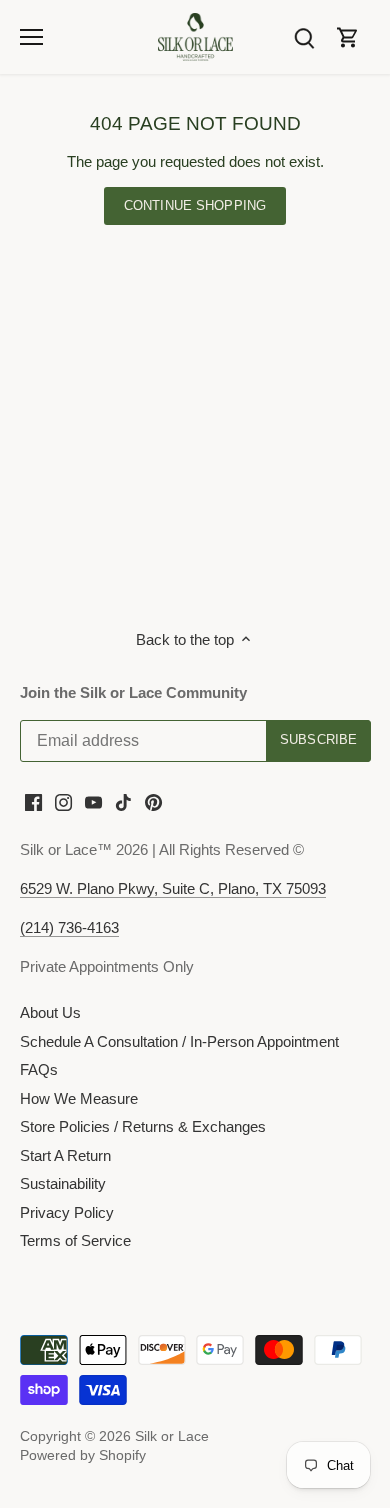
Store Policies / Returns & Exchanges (143, 1126)
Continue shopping (195, 205)
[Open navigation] (31, 37)
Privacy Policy (67, 1212)
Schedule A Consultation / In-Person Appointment (179, 1041)
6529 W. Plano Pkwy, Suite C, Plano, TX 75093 (173, 888)
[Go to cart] (348, 36)
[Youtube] (93, 801)
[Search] (304, 36)
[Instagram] (63, 801)
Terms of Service (75, 1240)
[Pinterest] (153, 801)
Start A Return (65, 1155)
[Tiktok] (123, 801)
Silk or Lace (172, 1436)
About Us (50, 1012)
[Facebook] (33, 801)
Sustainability (63, 1183)
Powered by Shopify (83, 1455)
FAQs (39, 1069)
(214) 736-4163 (69, 927)
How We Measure (79, 1098)
